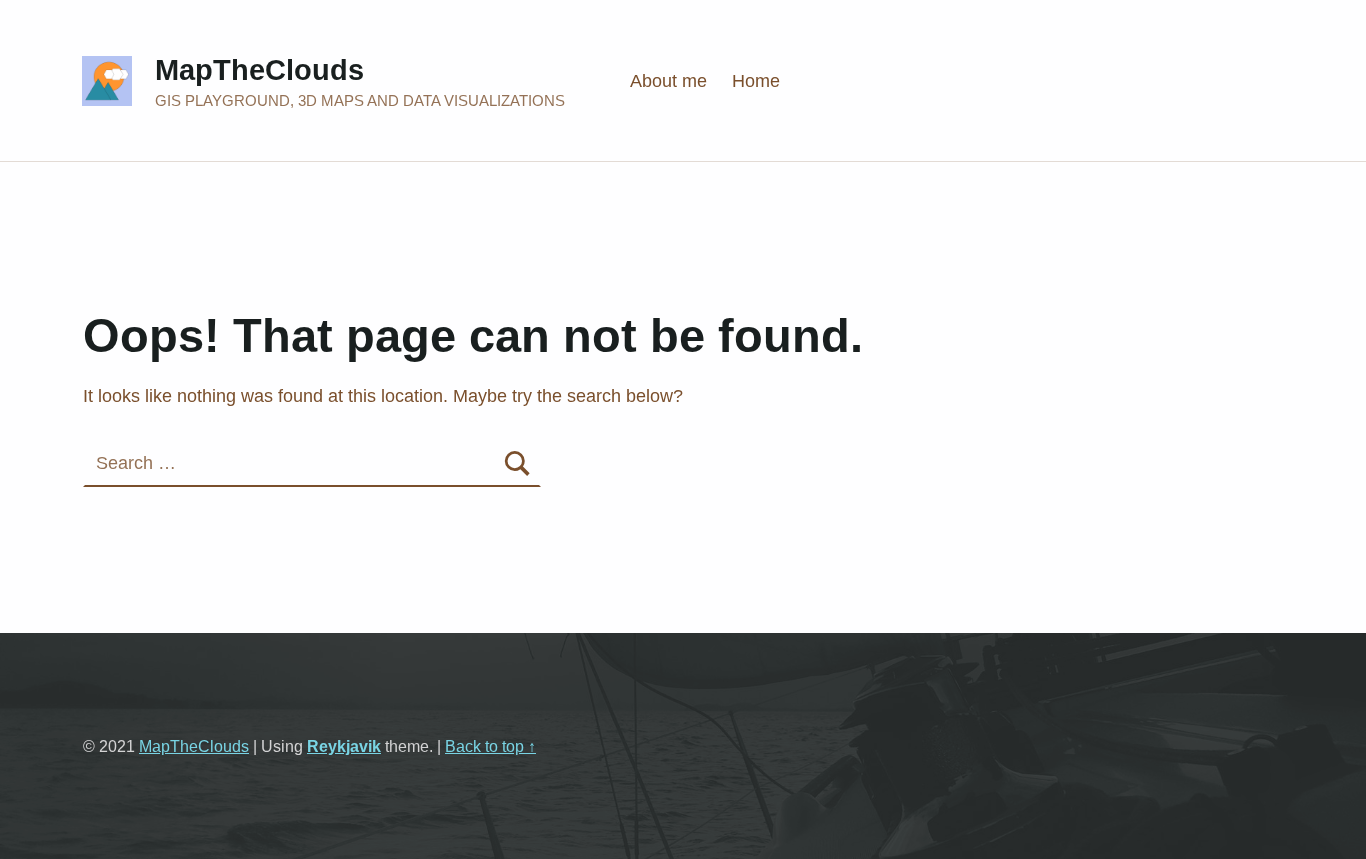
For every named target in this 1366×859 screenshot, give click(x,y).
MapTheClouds (259, 70)
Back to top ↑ (490, 746)
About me (668, 81)
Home (756, 81)
